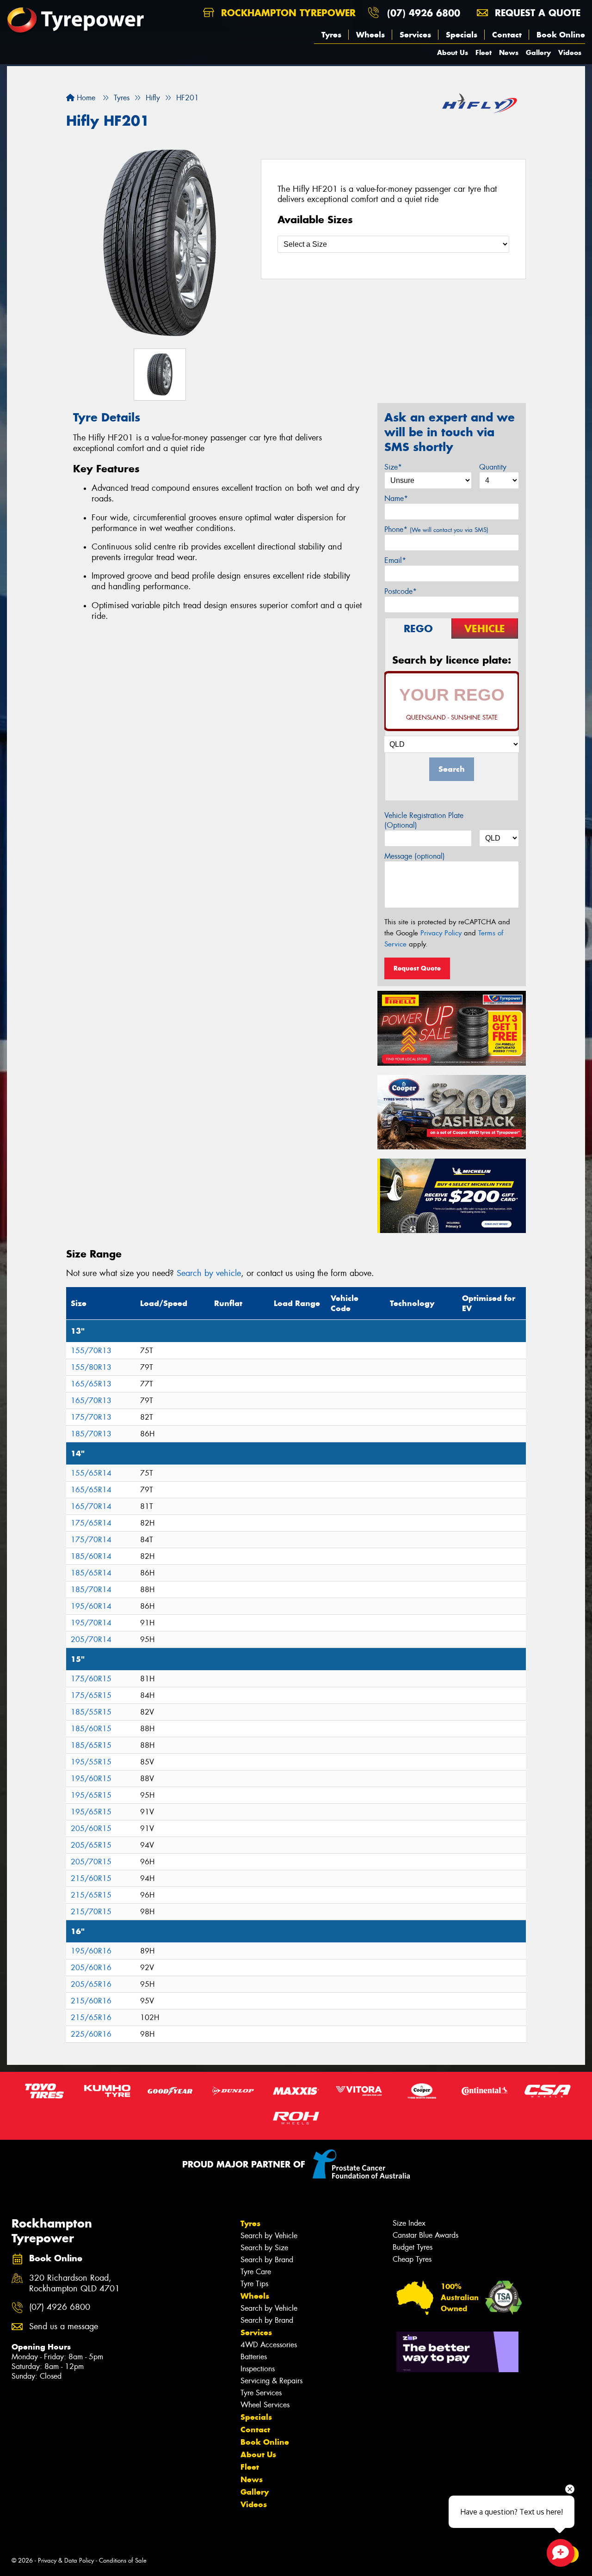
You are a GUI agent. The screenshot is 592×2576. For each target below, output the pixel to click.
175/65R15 (91, 1695)
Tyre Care (256, 2272)
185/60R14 (91, 1556)
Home (85, 98)
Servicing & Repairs (271, 2381)
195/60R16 (91, 1951)
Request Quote (417, 968)
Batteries (254, 2357)
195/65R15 (91, 1795)
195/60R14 (91, 1606)
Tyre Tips (254, 2284)
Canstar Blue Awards (425, 2235)
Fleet (484, 52)
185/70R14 (91, 1590)
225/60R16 (91, 2034)
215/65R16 (91, 2017)
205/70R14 (91, 1639)
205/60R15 (91, 1828)
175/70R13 (91, 1417)
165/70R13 (91, 1401)
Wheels (370, 35)
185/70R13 (91, 1434)
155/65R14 (91, 1473)
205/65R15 (91, 1845)
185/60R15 (91, 1729)
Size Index (409, 2223)
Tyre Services (261, 2393)
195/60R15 (91, 1779)
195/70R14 (91, 1623)
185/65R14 (91, 1573)
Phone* (436, 529)
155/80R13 (91, 1367)
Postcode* (401, 591)
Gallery (538, 52)
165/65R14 (91, 1490)
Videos (570, 52)
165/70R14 (91, 1506)
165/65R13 (91, 1384)
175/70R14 (91, 1540)
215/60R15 (91, 1878)
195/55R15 (91, 1762)
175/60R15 (91, 1679)
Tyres (331, 35)
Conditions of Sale (123, 2561)
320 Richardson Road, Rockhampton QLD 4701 (74, 2283)
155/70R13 (91, 1351)
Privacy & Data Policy (66, 2561)
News (509, 52)
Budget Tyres (413, 2247)
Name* (396, 498)
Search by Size (264, 2248)
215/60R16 (91, 2001)
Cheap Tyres (412, 2259)
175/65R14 (91, 1523)
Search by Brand (267, 2260)
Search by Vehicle (269, 2236)
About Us (453, 52)
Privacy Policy (441, 933)
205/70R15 (91, 1862)
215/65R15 (91, 1895)
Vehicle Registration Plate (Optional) (424, 820)
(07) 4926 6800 (424, 13)
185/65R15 (91, 1745)
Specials (462, 35)
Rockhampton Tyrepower (287, 13)
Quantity (493, 467)
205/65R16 (91, 1984)
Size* (393, 467)
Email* (395, 560)
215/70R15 (91, 1912)
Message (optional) (415, 856)
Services (415, 35)
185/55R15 (91, 1712)
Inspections (258, 2369)
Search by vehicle (209, 1273)
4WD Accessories (269, 2345)
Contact (507, 35)
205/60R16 (91, 1968)
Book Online (561, 35)
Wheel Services (265, 2405)
